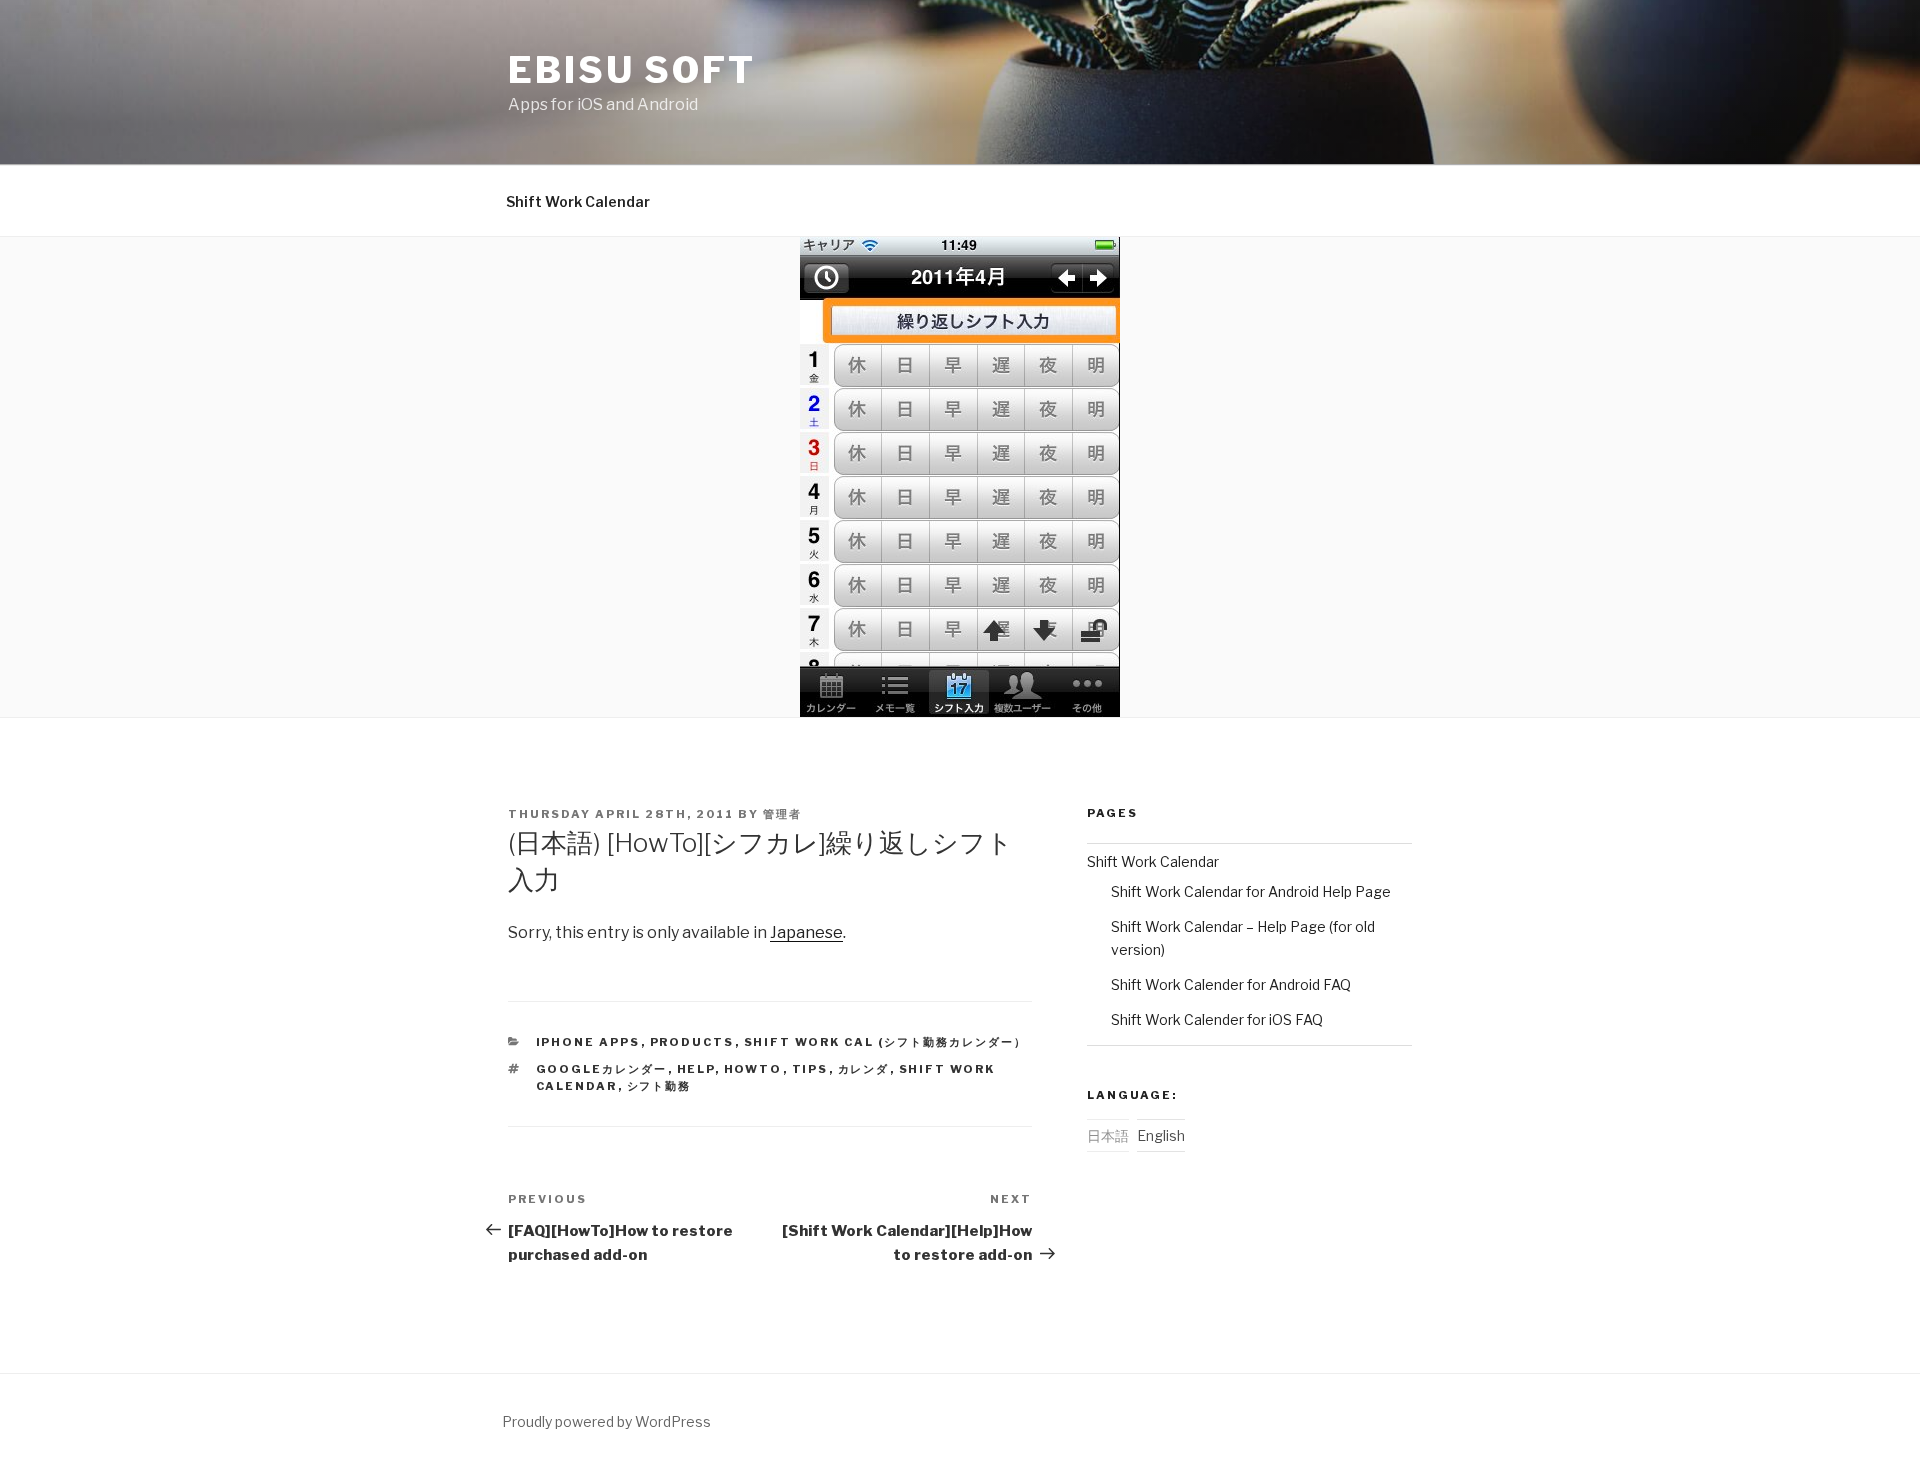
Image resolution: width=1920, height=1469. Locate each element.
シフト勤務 (659, 1086)
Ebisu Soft (632, 70)
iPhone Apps (588, 1042)
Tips (810, 1069)
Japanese (806, 932)
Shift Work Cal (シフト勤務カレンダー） (886, 1042)
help (696, 1069)
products (692, 1042)
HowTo (753, 1069)
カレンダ (864, 1069)
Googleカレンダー (602, 1069)
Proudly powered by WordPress (606, 1421)
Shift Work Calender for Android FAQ (1231, 984)
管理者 (782, 814)
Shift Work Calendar (578, 201)
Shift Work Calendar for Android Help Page (1251, 891)
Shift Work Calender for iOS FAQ (1217, 1019)
